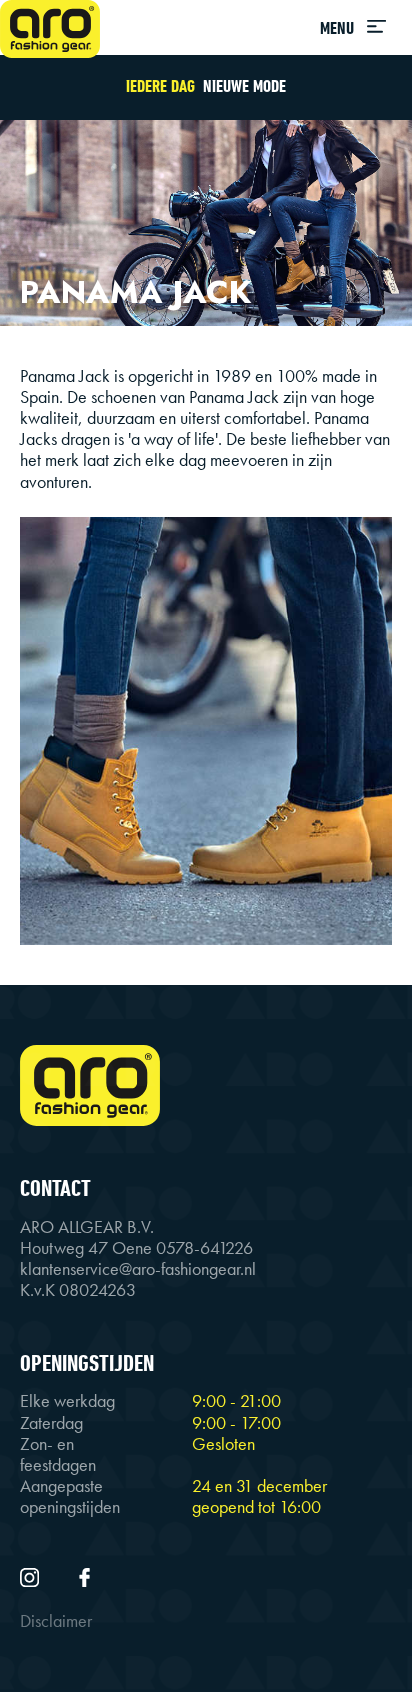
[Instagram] (31, 1576)
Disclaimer (56, 1621)
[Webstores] (50, 29)
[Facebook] (84, 1576)
